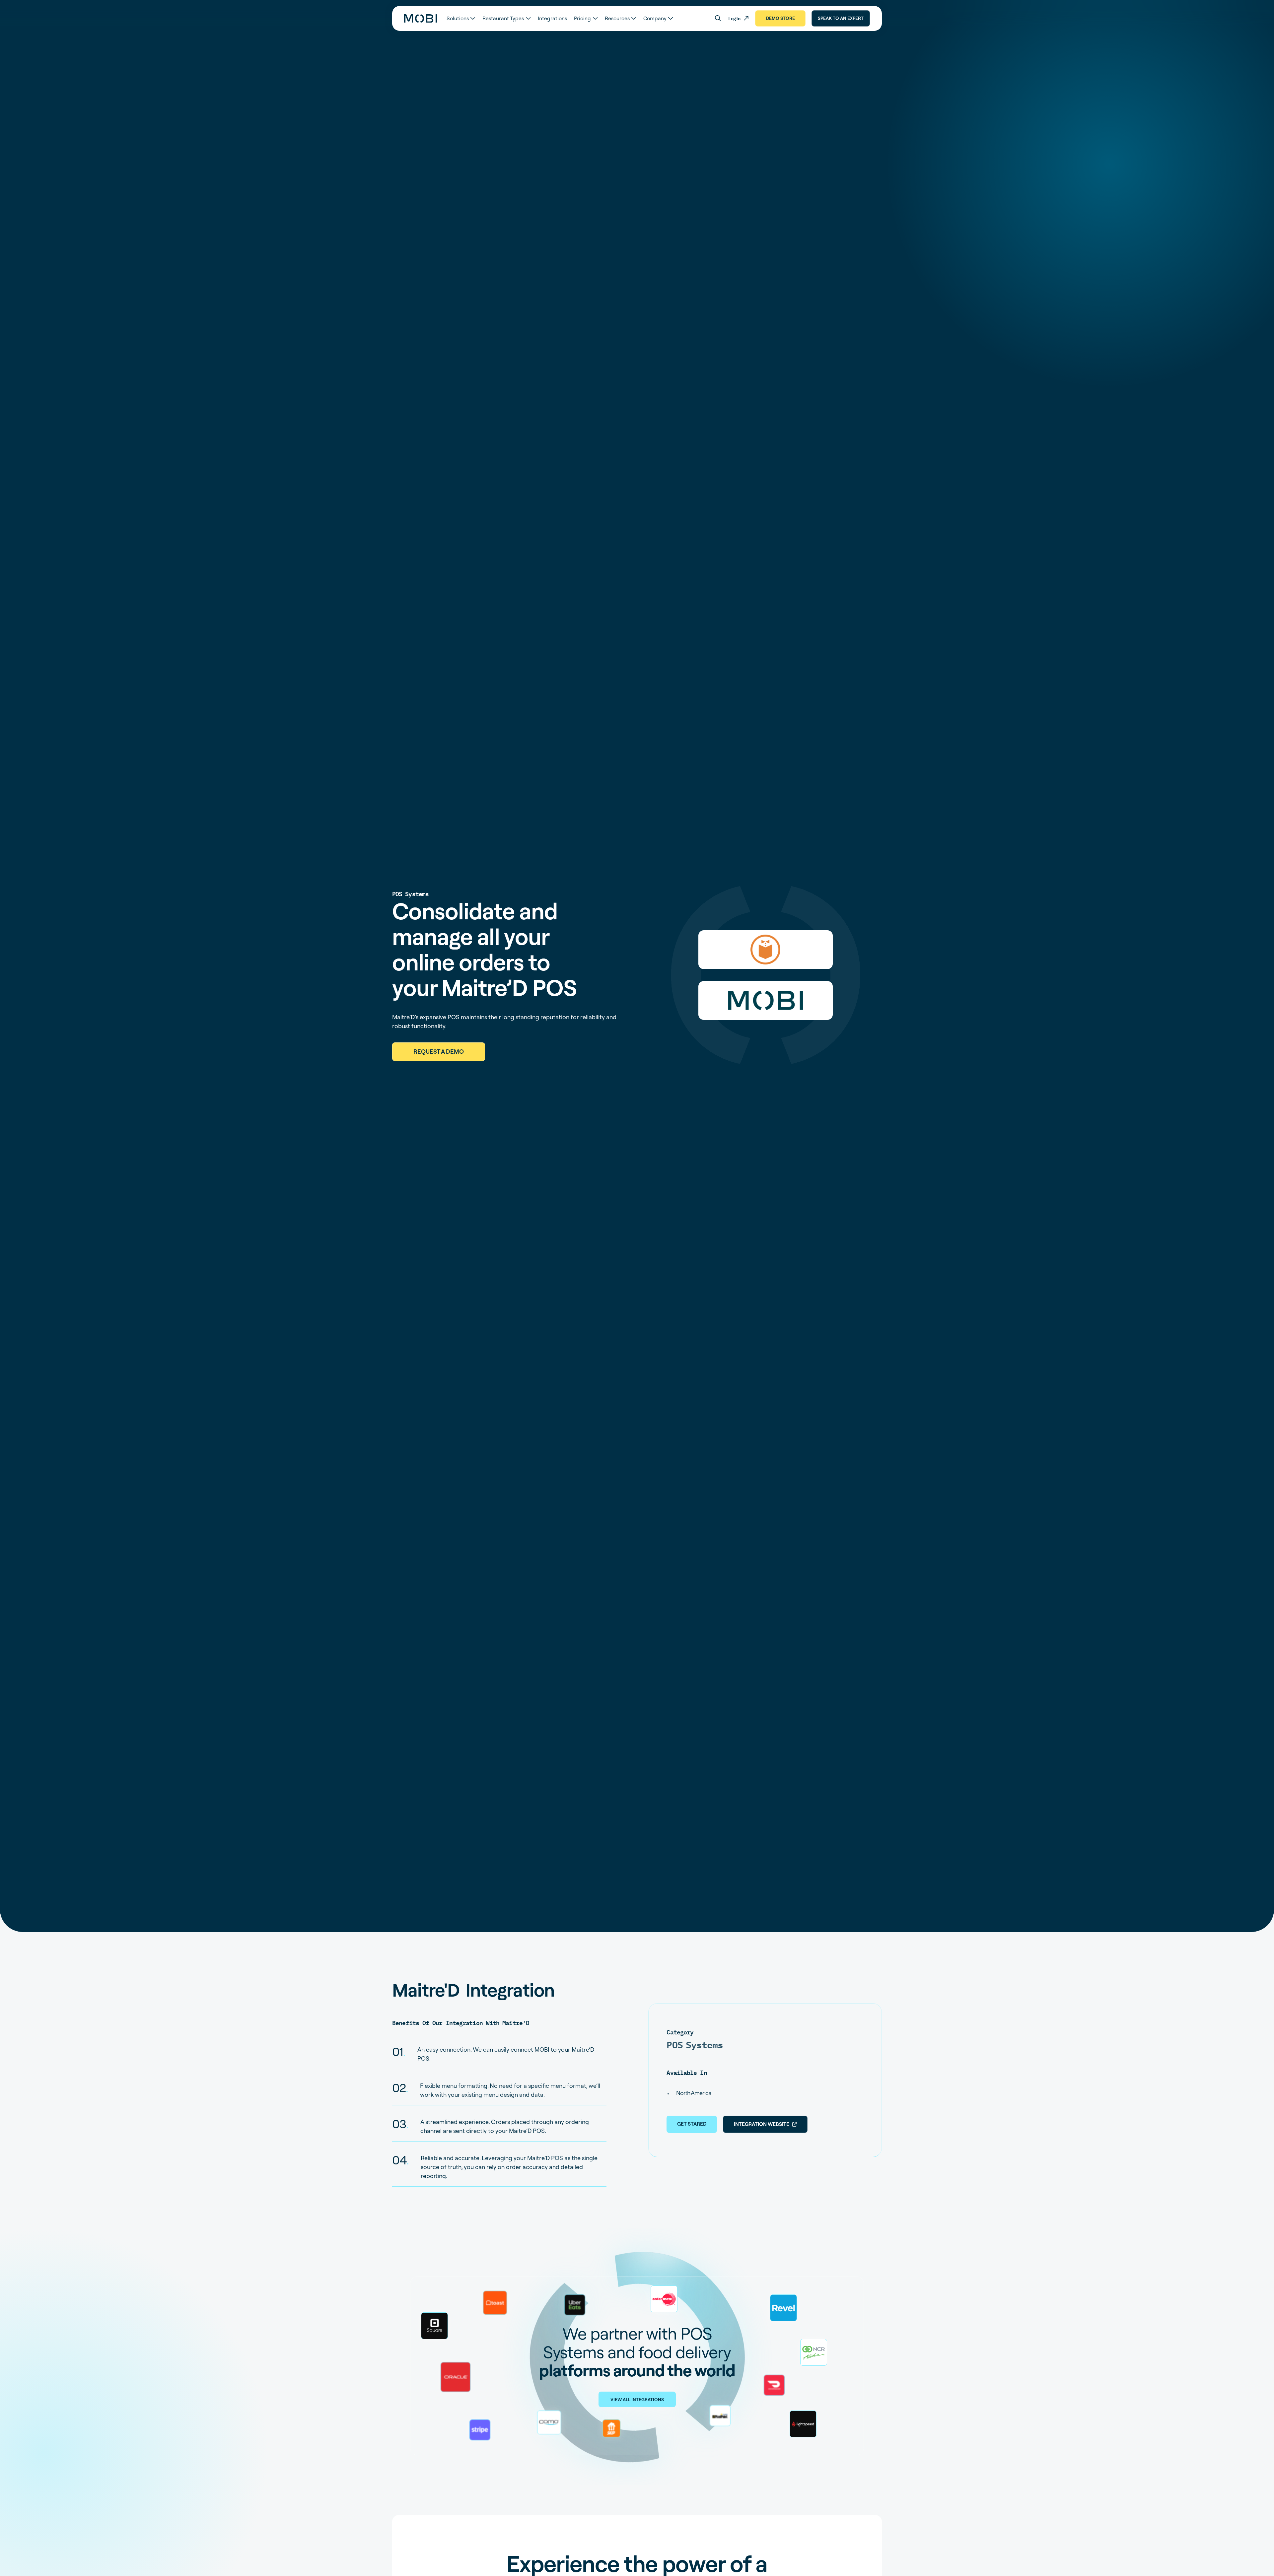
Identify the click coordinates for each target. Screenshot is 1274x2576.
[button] (461, 18)
